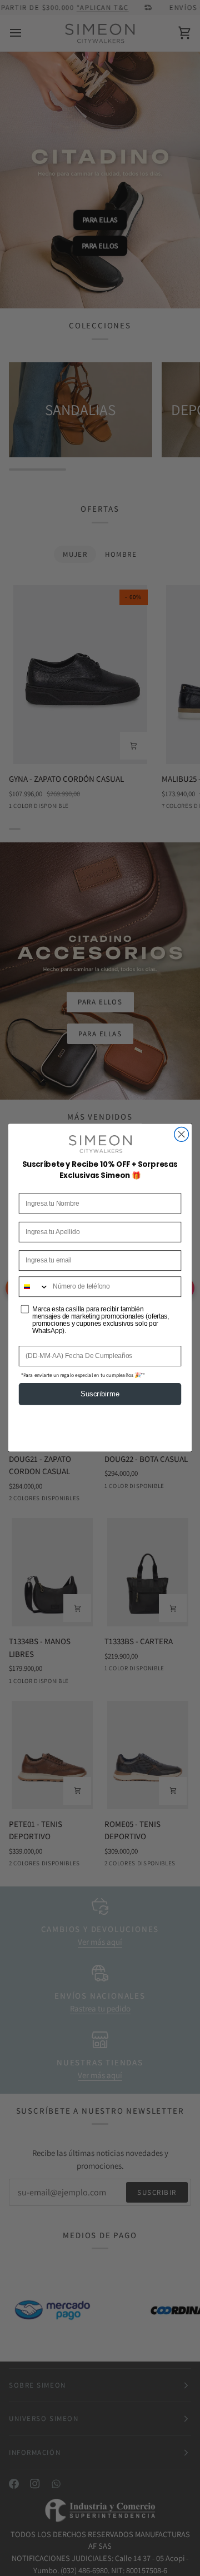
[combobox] (34, 1287)
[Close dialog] (182, 1135)
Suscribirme (100, 1394)
